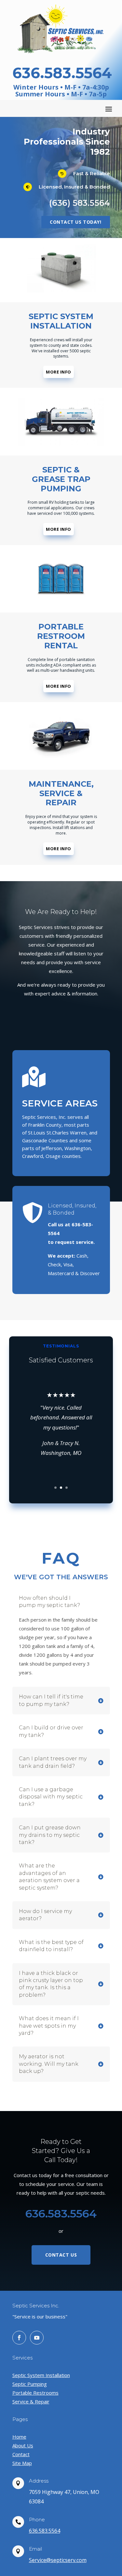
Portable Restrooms (35, 2393)
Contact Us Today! (76, 222)
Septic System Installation (41, 2375)
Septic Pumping (30, 2384)
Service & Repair (31, 2401)
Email (35, 2549)
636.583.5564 (45, 2531)
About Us (23, 2445)
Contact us (61, 2255)
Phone (37, 2520)
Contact (21, 2454)
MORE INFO (59, 372)
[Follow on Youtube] (37, 2338)
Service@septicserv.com (58, 2560)
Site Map (22, 2463)
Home (19, 2437)
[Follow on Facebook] (19, 2338)
